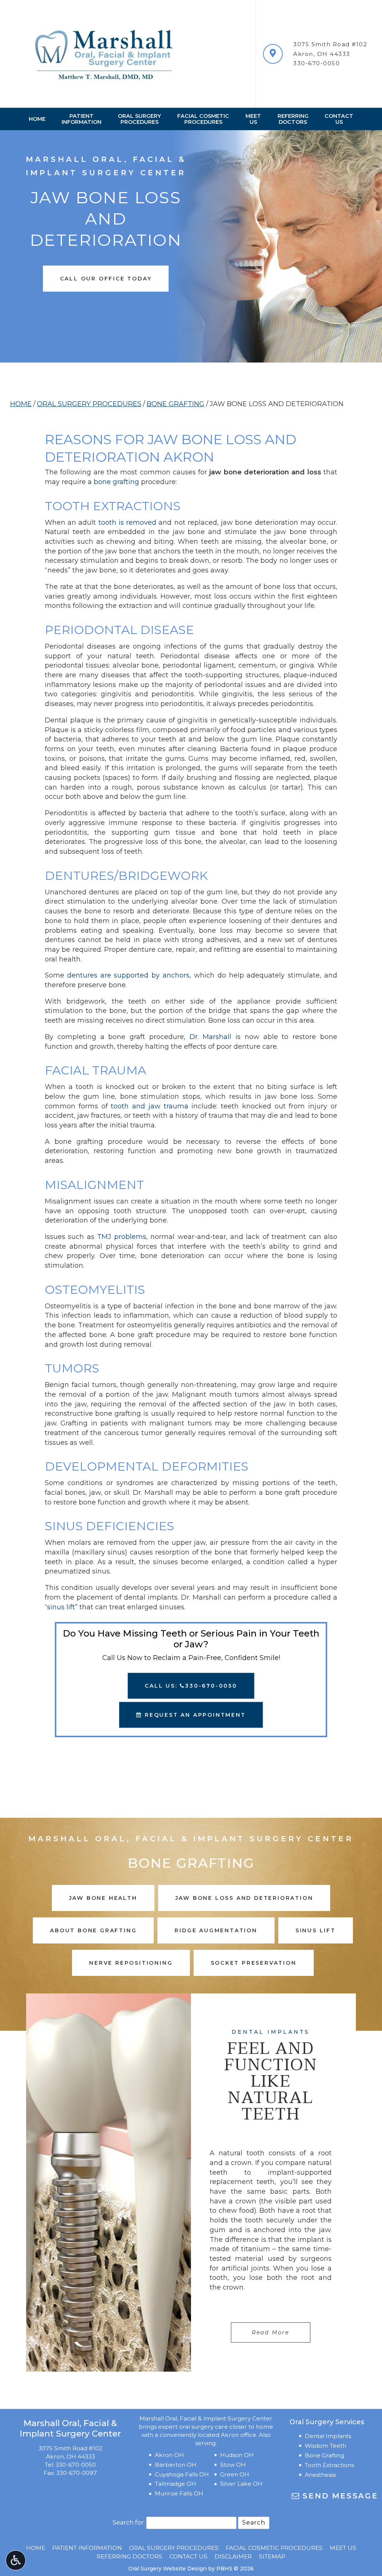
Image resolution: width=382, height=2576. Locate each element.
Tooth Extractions (329, 2465)
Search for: (129, 2522)
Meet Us (343, 2548)
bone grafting (116, 482)
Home (37, 119)
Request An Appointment (194, 1715)
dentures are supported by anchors (128, 975)
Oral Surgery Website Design (167, 2569)
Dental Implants (328, 2436)
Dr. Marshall (211, 1037)
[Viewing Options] (16, 2560)
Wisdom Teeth (325, 2446)
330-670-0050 (317, 63)
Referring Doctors (129, 2556)
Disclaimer (233, 2556)
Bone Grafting (176, 404)
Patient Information (87, 2548)
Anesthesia (320, 2475)
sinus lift (61, 1607)
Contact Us (188, 2556)
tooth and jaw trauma (149, 1106)
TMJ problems (121, 1237)
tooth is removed (127, 523)
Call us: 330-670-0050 (191, 1686)
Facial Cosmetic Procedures (274, 2548)
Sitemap (272, 2556)
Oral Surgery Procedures (89, 404)
